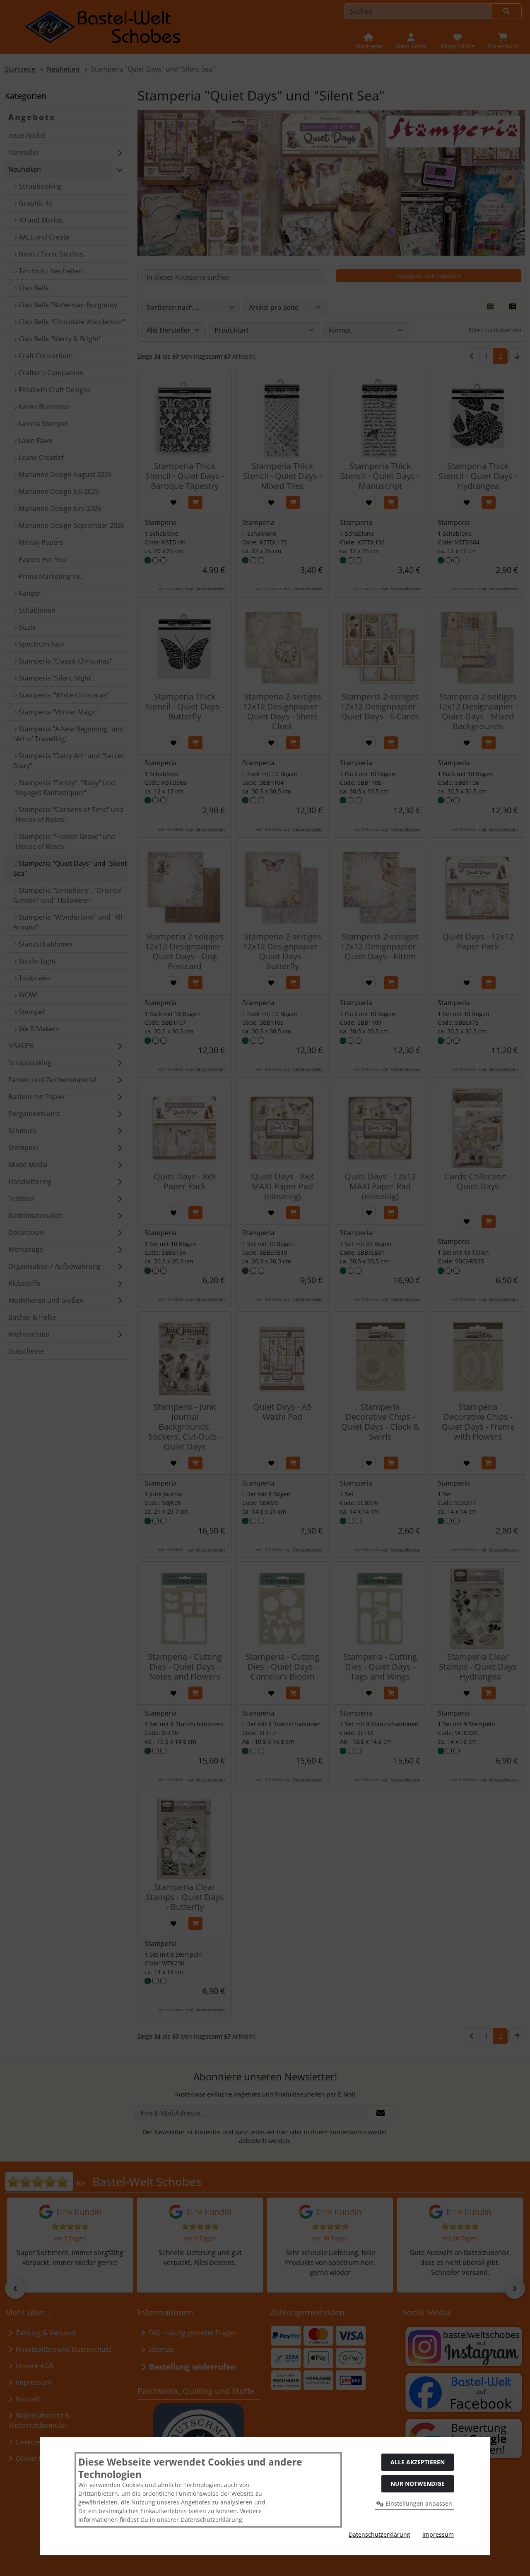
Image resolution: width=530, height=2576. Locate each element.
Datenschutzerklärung (379, 2534)
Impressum (438, 2534)
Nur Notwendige (418, 2484)
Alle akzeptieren (418, 2462)
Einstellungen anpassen (418, 2503)
